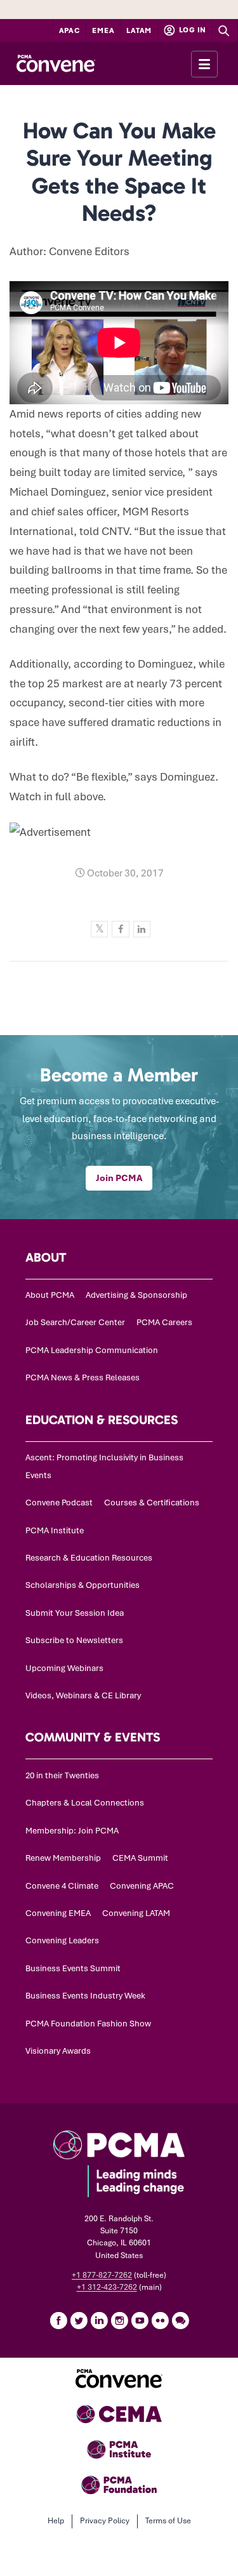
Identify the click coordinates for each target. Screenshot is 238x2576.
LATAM (139, 30)
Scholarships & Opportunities (83, 1585)
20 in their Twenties (62, 1775)
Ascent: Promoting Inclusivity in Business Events (104, 1466)
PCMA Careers (164, 1322)
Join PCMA (119, 1178)
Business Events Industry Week (85, 1996)
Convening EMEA (58, 1913)
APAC (70, 30)
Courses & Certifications (152, 1503)
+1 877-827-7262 (102, 2275)
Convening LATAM (136, 1913)
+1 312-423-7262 (107, 2287)
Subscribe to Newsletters (74, 1640)
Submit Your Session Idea (75, 1613)
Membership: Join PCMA (72, 1831)
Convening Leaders (62, 1940)
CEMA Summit (140, 1858)
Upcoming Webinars (64, 1668)
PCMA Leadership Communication (92, 1350)
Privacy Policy (105, 2521)
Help (56, 2521)
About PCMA (50, 1295)
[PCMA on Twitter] (79, 2320)
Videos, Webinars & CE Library (83, 1695)
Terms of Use (168, 2521)
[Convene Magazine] (56, 63)
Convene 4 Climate (62, 1886)
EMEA (103, 30)
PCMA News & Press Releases (83, 1377)
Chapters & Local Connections (85, 1803)
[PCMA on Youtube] (140, 2320)
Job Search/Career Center (75, 1322)
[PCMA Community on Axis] (180, 2320)
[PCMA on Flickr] (160, 2320)
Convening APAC (142, 1886)
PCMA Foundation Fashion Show (88, 2024)
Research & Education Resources (89, 1558)
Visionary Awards (58, 2051)
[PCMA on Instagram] (119, 2320)
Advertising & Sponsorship (136, 1295)
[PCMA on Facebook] (58, 2320)
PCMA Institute (55, 1530)
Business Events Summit (73, 1968)
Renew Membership (63, 1858)
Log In (192, 30)
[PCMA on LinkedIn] (99, 2320)
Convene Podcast (59, 1503)
